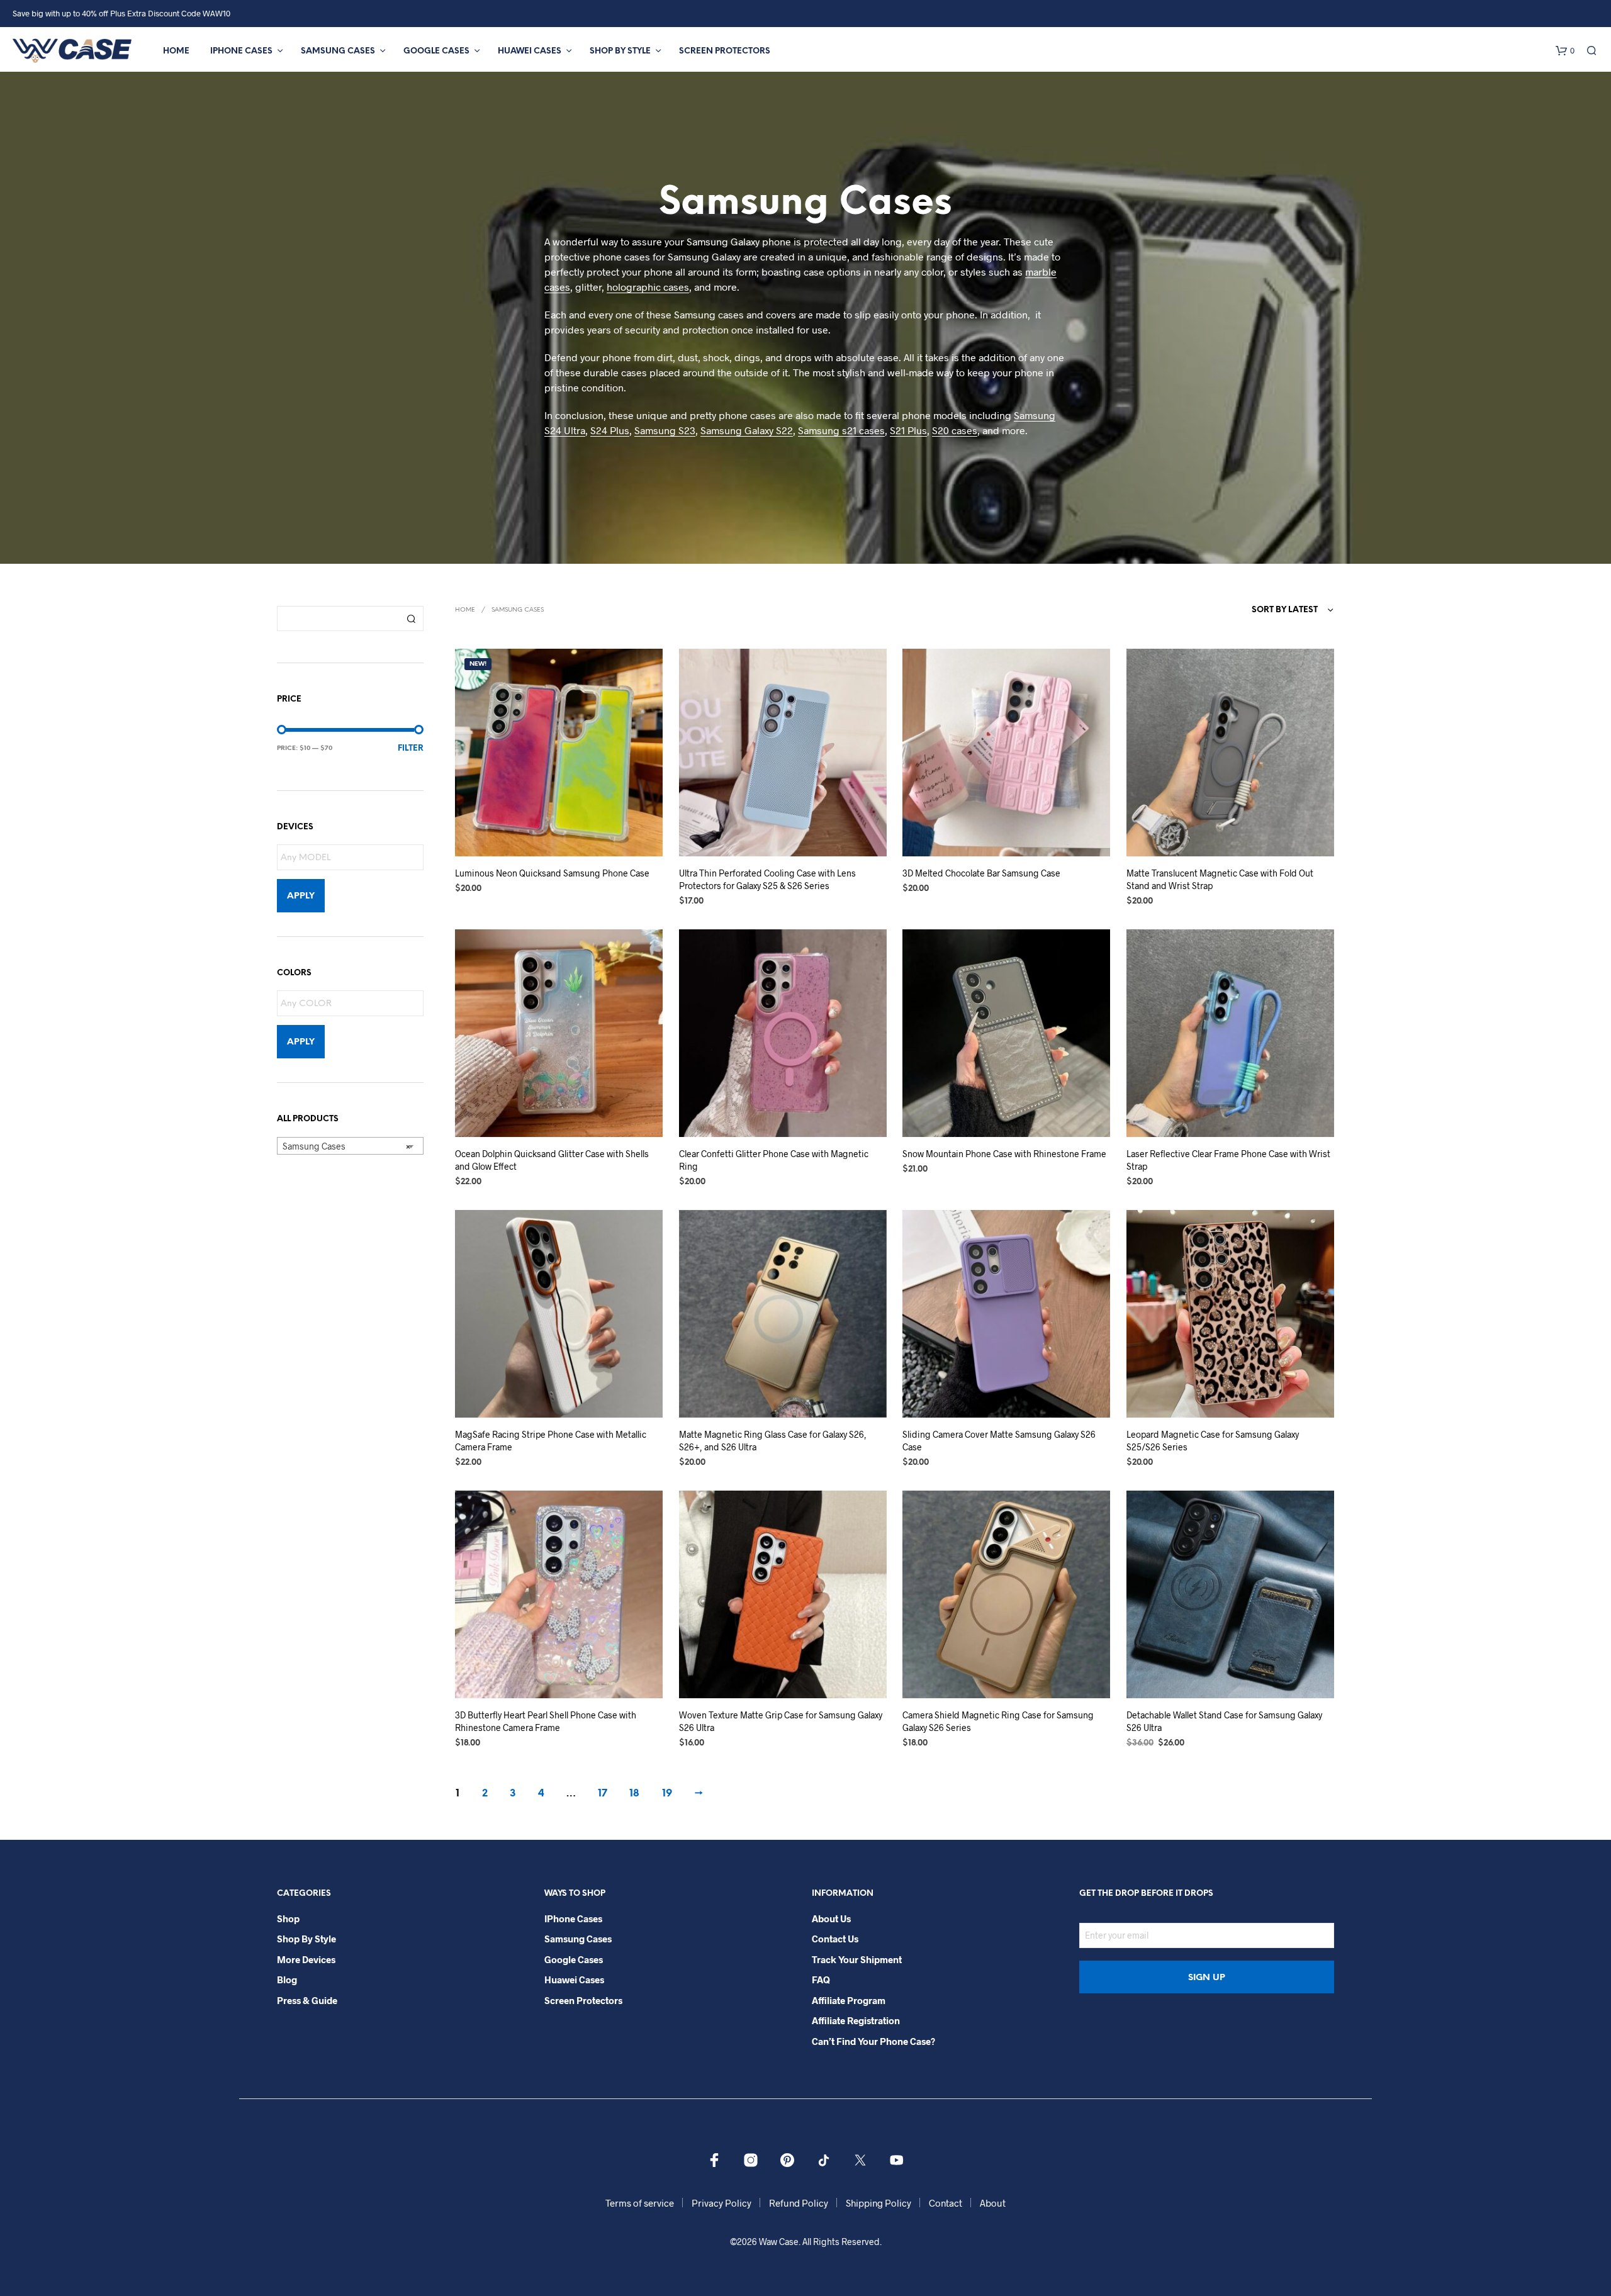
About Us (831, 1918)
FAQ (821, 1980)
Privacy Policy (721, 2203)
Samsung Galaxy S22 (747, 430)
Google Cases (436, 51)
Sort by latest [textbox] (1285, 610)
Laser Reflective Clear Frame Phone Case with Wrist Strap (1228, 1160)
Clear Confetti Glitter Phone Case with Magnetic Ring (774, 1160)
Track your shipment (857, 1959)
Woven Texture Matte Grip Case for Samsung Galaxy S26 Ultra (781, 1721)
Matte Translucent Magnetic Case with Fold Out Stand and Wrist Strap (1220, 879)
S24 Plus (610, 430)
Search (411, 619)
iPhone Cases (241, 51)
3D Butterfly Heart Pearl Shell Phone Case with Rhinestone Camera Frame (546, 1721)
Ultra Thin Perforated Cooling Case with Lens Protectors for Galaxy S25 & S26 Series (767, 879)
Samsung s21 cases (841, 430)
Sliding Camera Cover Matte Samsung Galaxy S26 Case (999, 1441)
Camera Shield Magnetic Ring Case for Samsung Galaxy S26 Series (998, 1721)
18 (634, 1794)
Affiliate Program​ (849, 2000)
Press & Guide (307, 2000)
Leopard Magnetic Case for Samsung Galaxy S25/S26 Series (1213, 1441)
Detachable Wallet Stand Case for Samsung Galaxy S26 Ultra (1224, 1721)
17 (603, 1794)
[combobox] (350, 1146)
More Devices (306, 1959)
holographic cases (648, 287)
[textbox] (353, 858)
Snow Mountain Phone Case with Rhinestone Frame (1004, 1154)
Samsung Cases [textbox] (346, 1146)
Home (176, 51)
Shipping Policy (878, 2203)
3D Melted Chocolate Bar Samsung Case (981, 873)
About (993, 2203)
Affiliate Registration (856, 2020)
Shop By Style (620, 51)
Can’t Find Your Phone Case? (873, 2041)
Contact (946, 2203)
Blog (287, 1980)
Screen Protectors (725, 51)
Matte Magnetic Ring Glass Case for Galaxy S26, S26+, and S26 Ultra (773, 1441)
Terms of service (640, 2203)
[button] (1565, 51)
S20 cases (955, 430)
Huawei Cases (530, 51)
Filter (411, 748)
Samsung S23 (665, 430)
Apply (301, 896)
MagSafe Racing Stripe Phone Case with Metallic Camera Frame (551, 1441)
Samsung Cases (338, 51)
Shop (288, 1918)
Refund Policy (799, 2203)
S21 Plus (908, 430)
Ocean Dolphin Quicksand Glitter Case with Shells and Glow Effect (552, 1160)
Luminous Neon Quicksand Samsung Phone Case (552, 873)
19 (667, 1794)
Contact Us (835, 1939)
